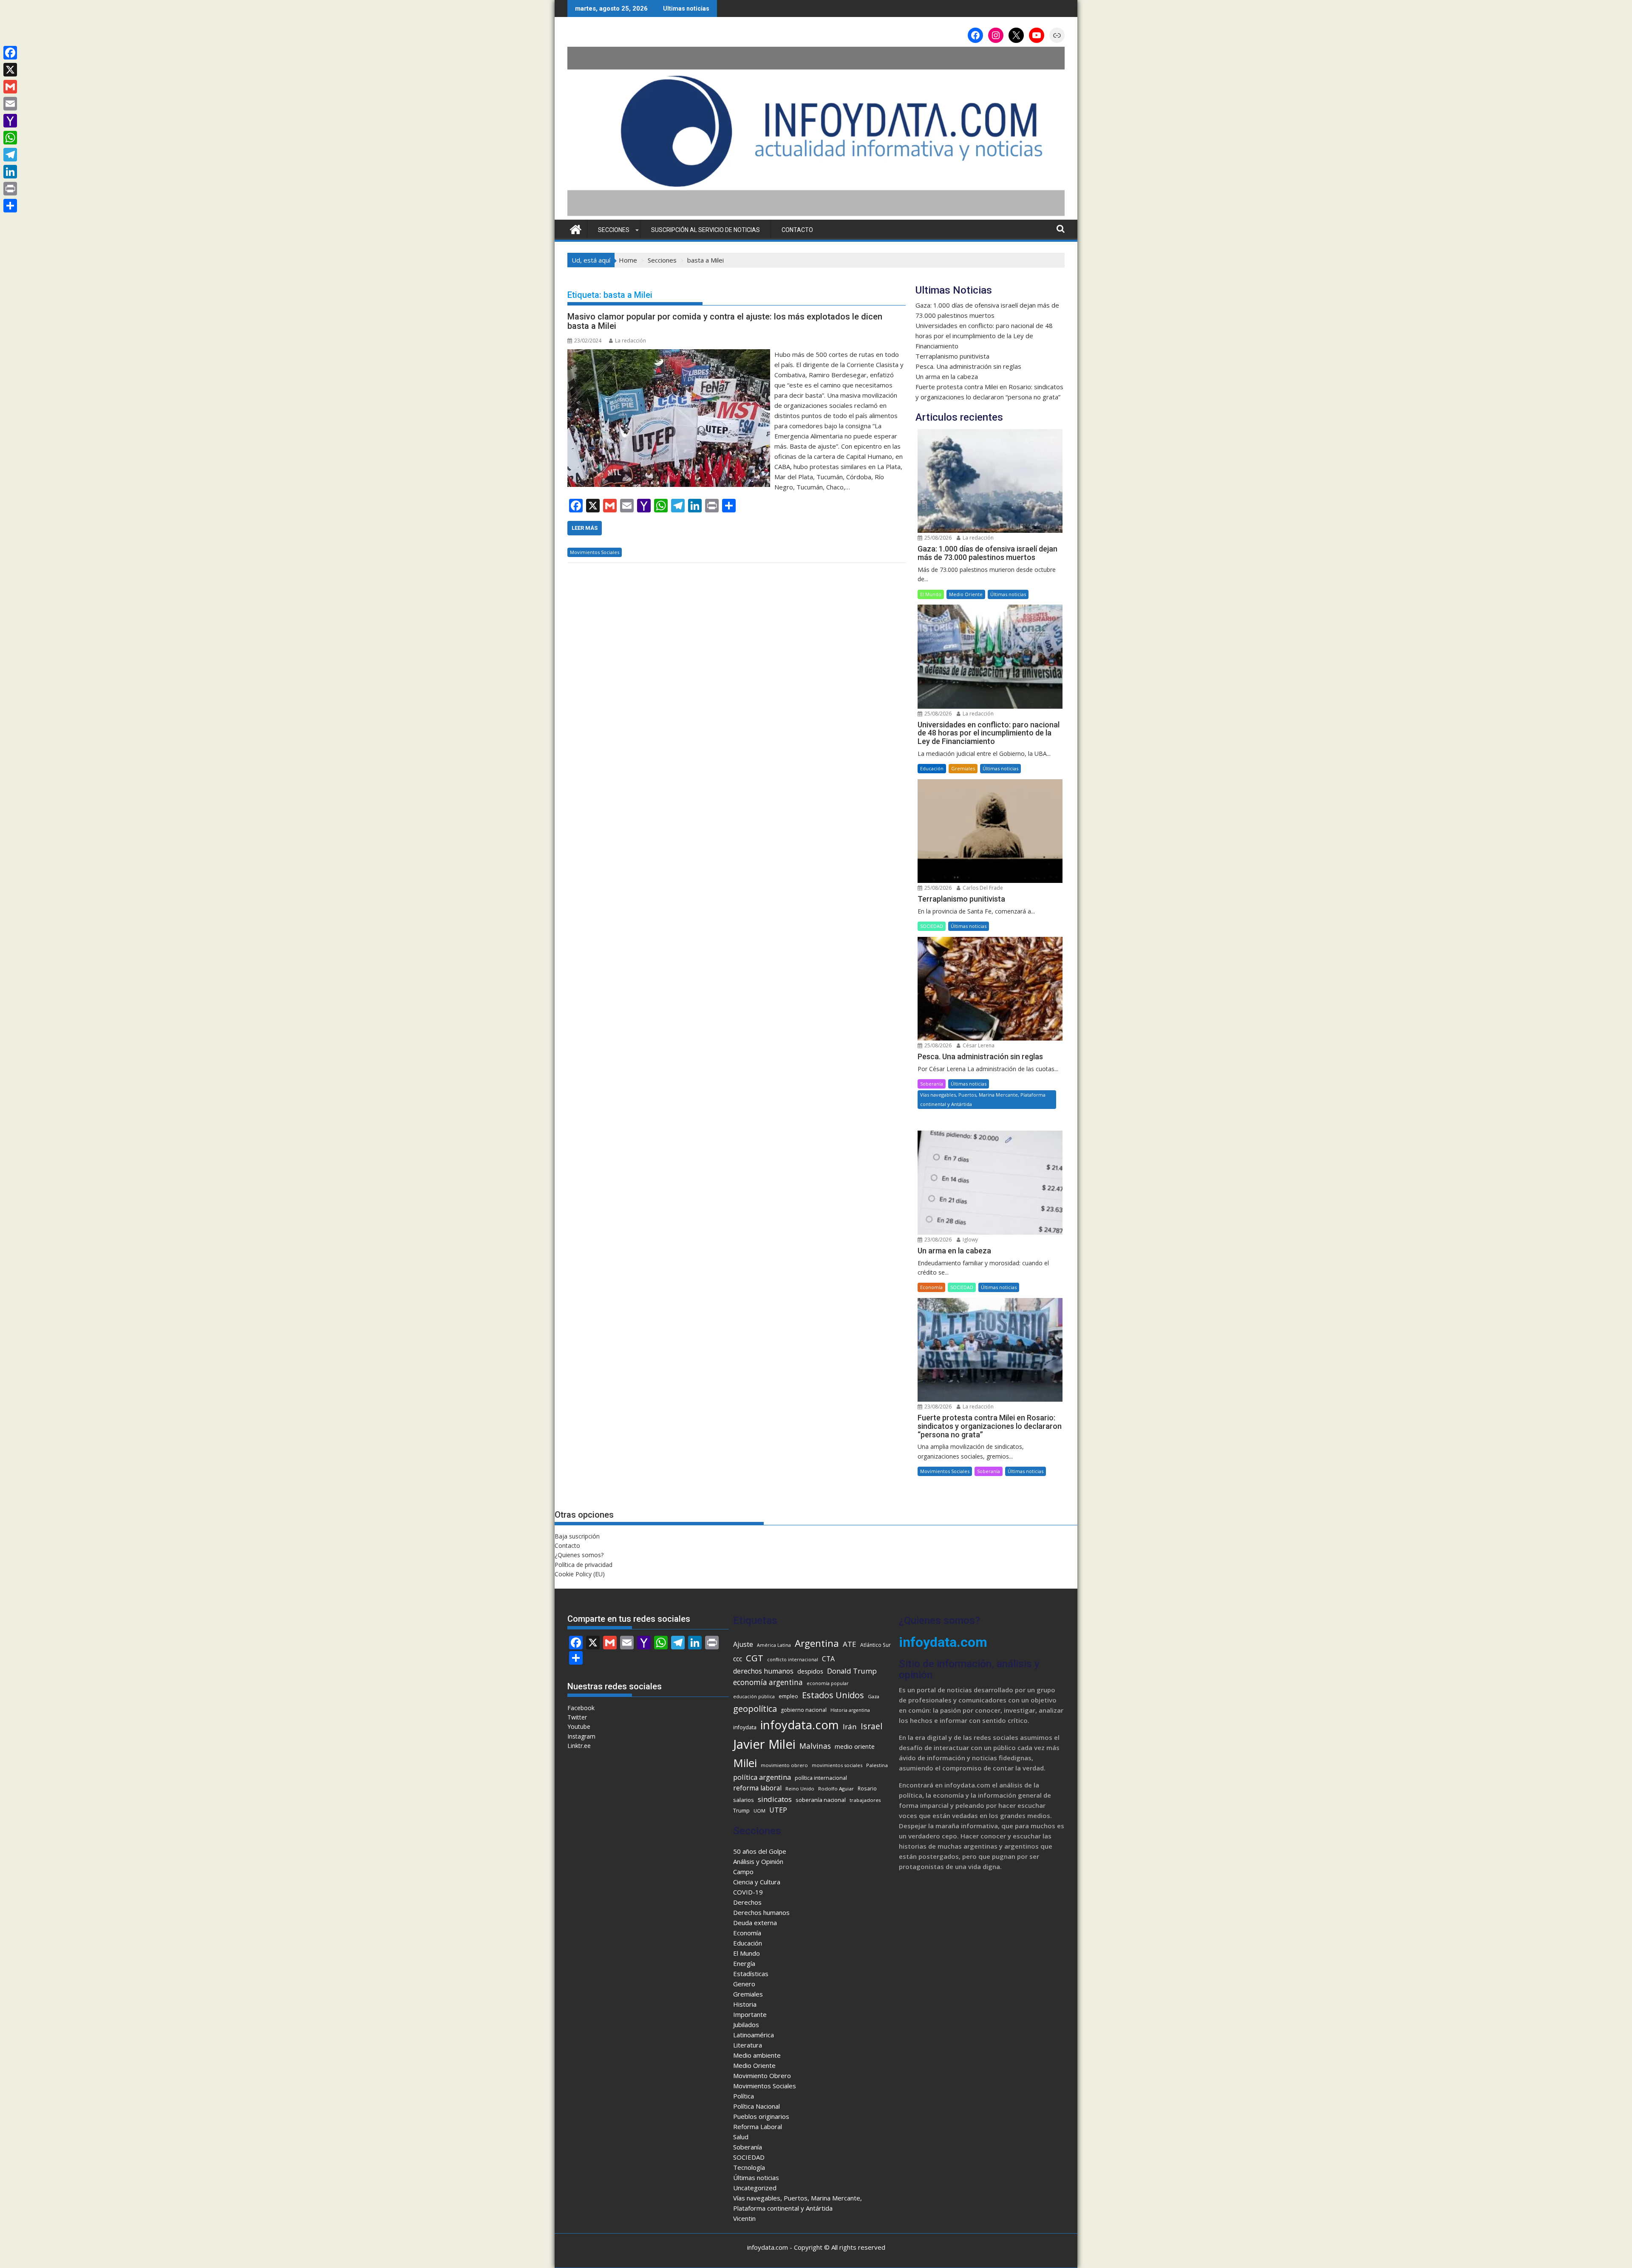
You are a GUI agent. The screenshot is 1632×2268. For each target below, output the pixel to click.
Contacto (797, 230)
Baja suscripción (577, 1536)
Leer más (585, 528)
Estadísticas (751, 1974)
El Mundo (931, 594)
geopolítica (755, 1709)
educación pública (754, 1697)
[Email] (10, 104)
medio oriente (855, 1746)
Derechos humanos (761, 1912)
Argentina (817, 1643)
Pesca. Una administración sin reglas (968, 366)
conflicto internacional (793, 1660)
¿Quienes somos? (579, 1555)
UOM (759, 1811)
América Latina (774, 1645)
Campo (743, 1872)
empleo (788, 1696)
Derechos (747, 1902)
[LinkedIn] (10, 172)
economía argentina (768, 1682)
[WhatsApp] (10, 138)
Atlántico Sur (875, 1645)
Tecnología (749, 2167)
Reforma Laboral (758, 2127)
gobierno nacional (804, 1710)
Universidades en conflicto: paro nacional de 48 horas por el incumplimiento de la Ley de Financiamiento (984, 336)
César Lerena (978, 1045)
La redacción (630, 341)
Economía (931, 1287)
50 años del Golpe (760, 1851)
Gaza (874, 1696)
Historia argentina (850, 1710)
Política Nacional (756, 2106)
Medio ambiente (757, 2055)
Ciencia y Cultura (757, 1882)
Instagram (581, 1736)
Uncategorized (755, 2188)
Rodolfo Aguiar (836, 1789)
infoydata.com (800, 1725)
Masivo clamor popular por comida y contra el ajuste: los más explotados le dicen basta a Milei (725, 321)
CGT (755, 1658)
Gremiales (963, 768)
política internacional (821, 1778)
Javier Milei (764, 1744)
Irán (850, 1726)
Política (744, 2096)
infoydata (745, 1727)
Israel (871, 1726)
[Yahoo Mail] (10, 121)
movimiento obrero (784, 1765)
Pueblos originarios (761, 2116)
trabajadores (865, 1800)
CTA (828, 1659)
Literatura (748, 2045)
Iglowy (970, 1240)
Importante (750, 2014)
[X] (10, 70)
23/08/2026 (937, 1240)
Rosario (867, 1789)
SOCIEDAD (932, 926)
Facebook (581, 1708)
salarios (744, 1800)
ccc (738, 1659)
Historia (745, 2004)
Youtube (579, 1726)
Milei (745, 1763)
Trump (741, 1810)
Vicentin (744, 2218)
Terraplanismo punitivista (952, 356)
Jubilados (746, 2025)
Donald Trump (852, 1671)
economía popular (828, 1683)
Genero (744, 1984)
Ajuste (743, 1644)
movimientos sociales (837, 1765)
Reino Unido (800, 1789)
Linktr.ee (579, 1746)
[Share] (10, 206)
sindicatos (775, 1799)
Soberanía (932, 1084)
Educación (932, 768)
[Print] (10, 189)
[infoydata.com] (816, 215)
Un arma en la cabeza (947, 376)
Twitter (577, 1717)
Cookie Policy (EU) (580, 1574)
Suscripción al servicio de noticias (705, 230)
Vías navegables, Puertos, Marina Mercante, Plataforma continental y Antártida (983, 1099)
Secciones (614, 230)
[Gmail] (10, 87)
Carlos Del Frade (982, 888)
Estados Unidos (833, 1695)
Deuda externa (755, 1923)
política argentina (762, 1777)
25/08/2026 (937, 538)
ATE (850, 1644)
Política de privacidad (584, 1565)
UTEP (778, 1810)
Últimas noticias (1008, 594)
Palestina (877, 1765)
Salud (741, 2137)
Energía (744, 1963)
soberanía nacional (821, 1800)
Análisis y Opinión (758, 1861)
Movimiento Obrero (762, 2076)
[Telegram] (10, 155)
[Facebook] (10, 53)
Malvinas (815, 1746)
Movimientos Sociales (595, 552)
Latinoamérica (754, 2035)
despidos (810, 1671)
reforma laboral (757, 1788)
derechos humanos (763, 1671)
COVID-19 (748, 1892)
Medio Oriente (966, 594)
